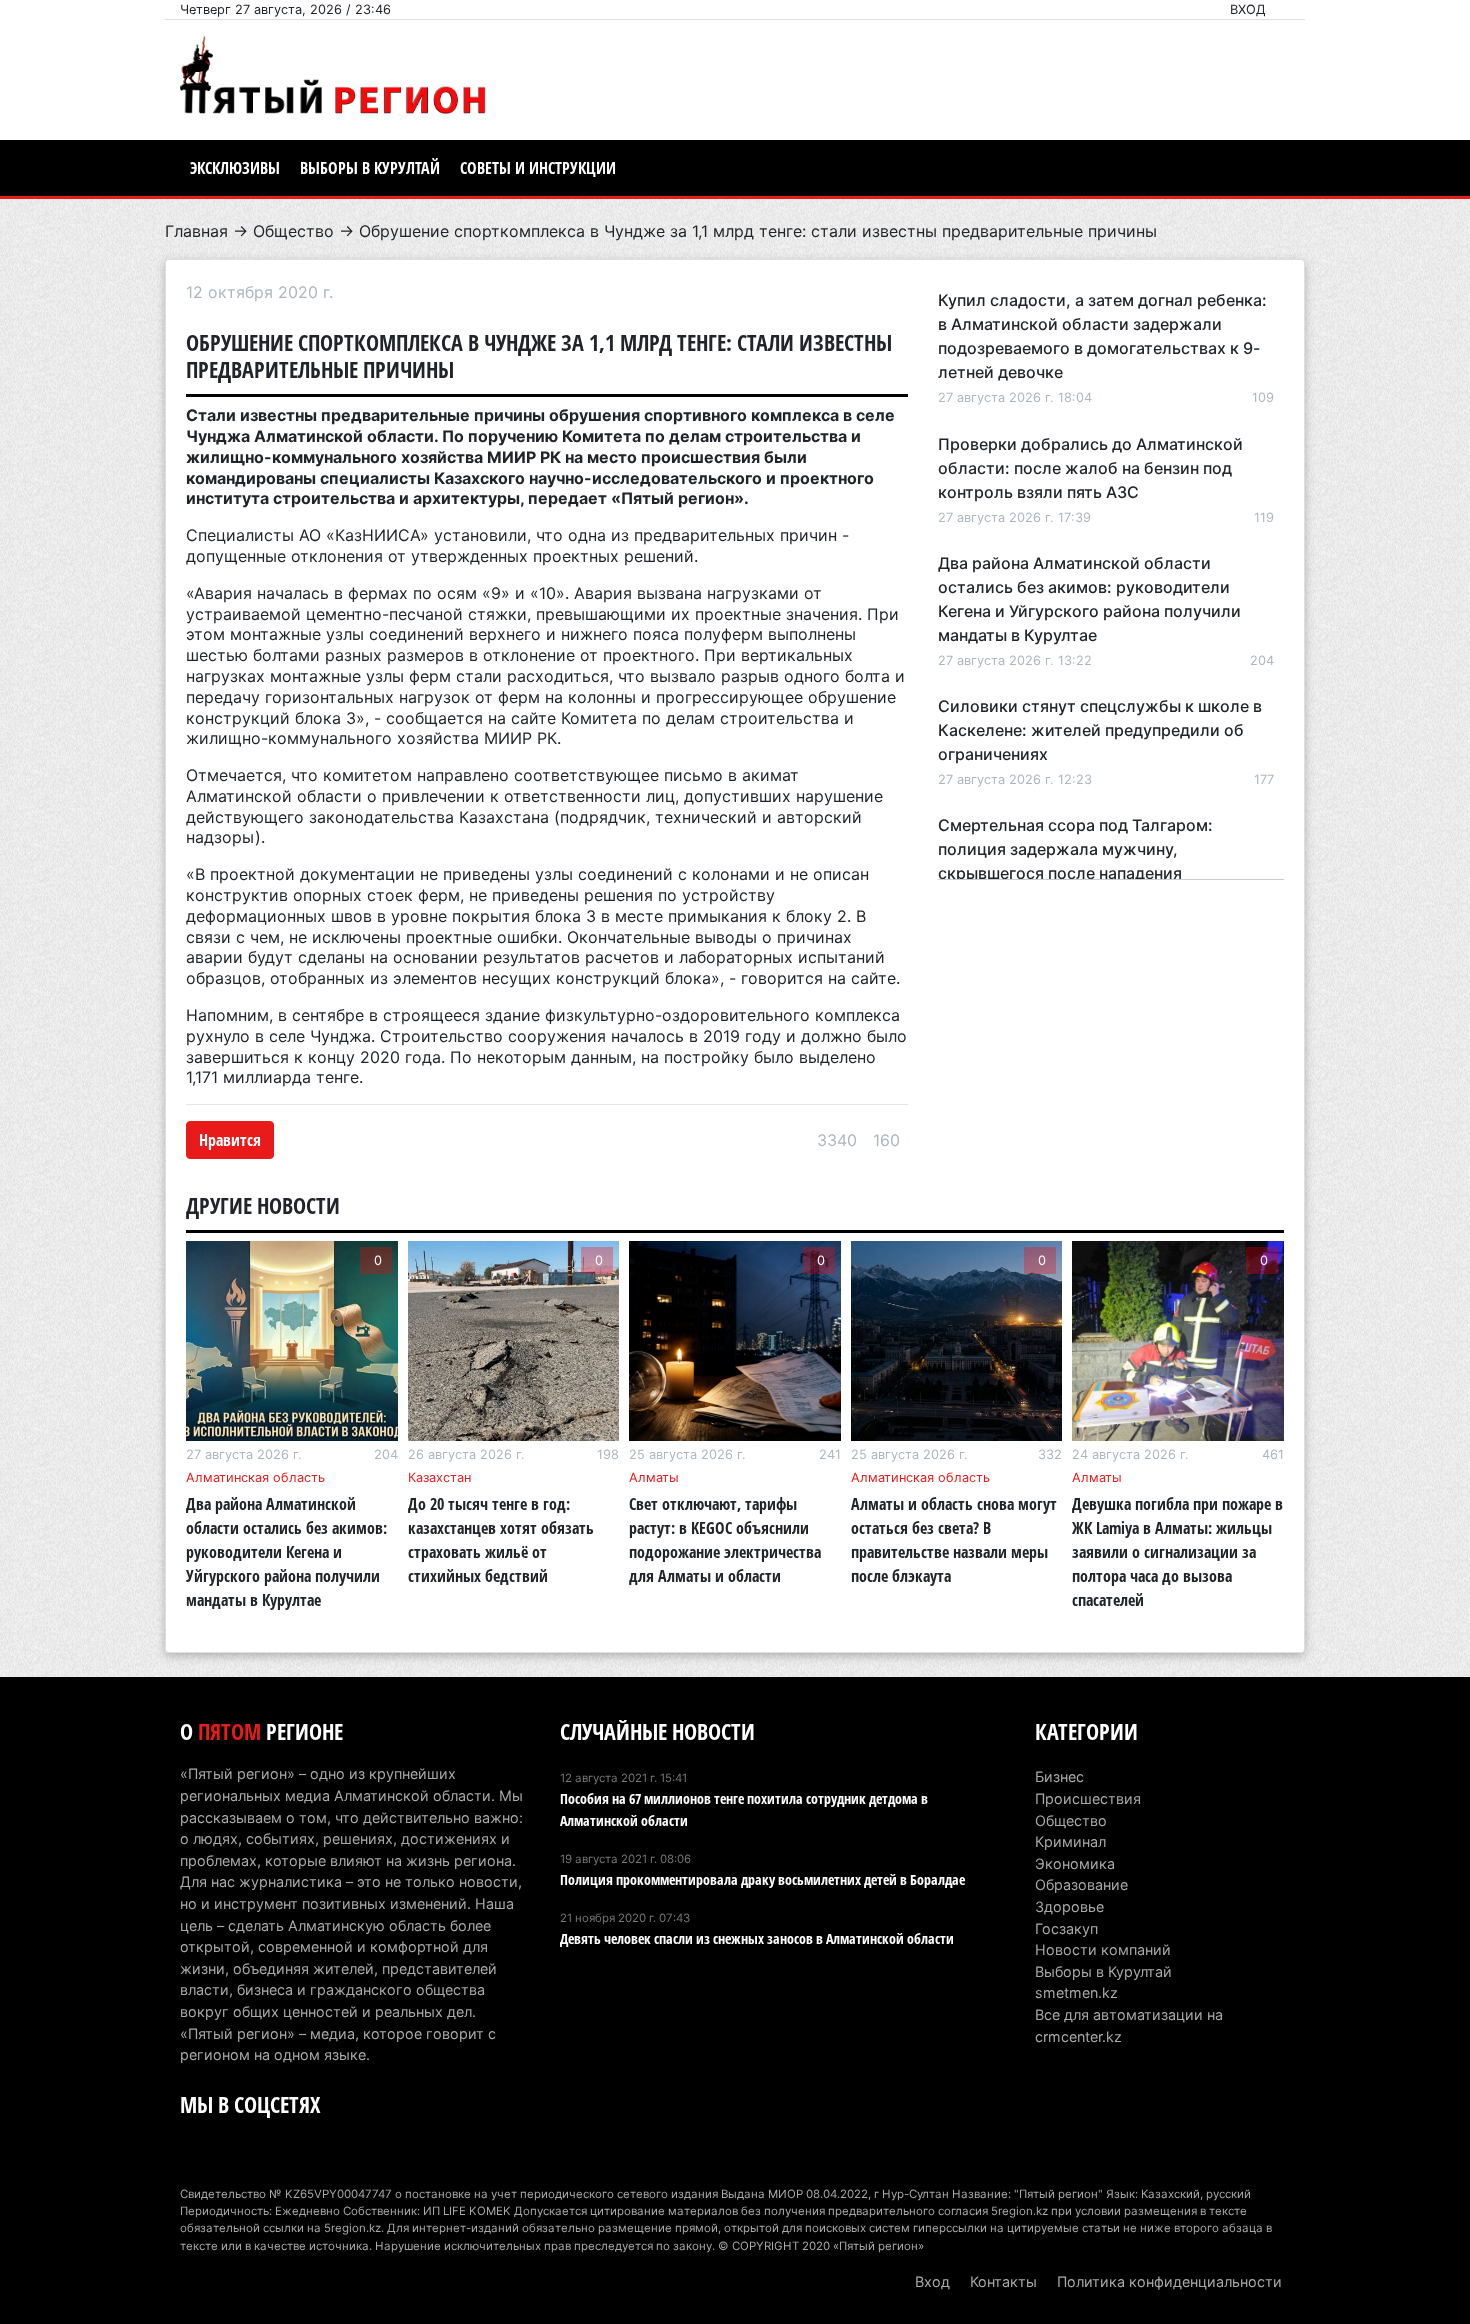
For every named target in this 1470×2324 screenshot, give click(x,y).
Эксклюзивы (235, 168)
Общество (293, 231)
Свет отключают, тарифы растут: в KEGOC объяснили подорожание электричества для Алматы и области (725, 1540)
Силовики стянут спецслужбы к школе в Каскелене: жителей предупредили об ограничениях (1100, 730)
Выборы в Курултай (370, 168)
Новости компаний (1103, 1949)
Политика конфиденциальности (1169, 2281)
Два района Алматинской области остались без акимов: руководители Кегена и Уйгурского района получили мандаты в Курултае (286, 1552)
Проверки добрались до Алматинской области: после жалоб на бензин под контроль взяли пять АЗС (1090, 468)
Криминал (1070, 1841)
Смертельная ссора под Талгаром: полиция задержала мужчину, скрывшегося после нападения (1075, 849)
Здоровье (1069, 1906)
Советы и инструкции (538, 168)
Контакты (1003, 2281)
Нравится (230, 1140)
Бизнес (1059, 1776)
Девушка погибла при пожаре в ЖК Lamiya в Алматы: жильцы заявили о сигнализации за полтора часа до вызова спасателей (1177, 1552)
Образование (1081, 1884)
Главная (196, 231)
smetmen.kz (1076, 1992)
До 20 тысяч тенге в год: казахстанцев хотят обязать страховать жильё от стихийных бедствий (501, 1540)
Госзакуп (1066, 1928)
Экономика (1075, 1863)
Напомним (227, 1015)
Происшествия (1088, 1798)
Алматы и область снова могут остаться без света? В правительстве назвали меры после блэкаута (954, 1540)
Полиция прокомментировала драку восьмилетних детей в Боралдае (762, 1879)
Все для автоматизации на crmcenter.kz (1129, 2025)
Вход (1248, 9)
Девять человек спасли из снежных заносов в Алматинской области (757, 1938)
